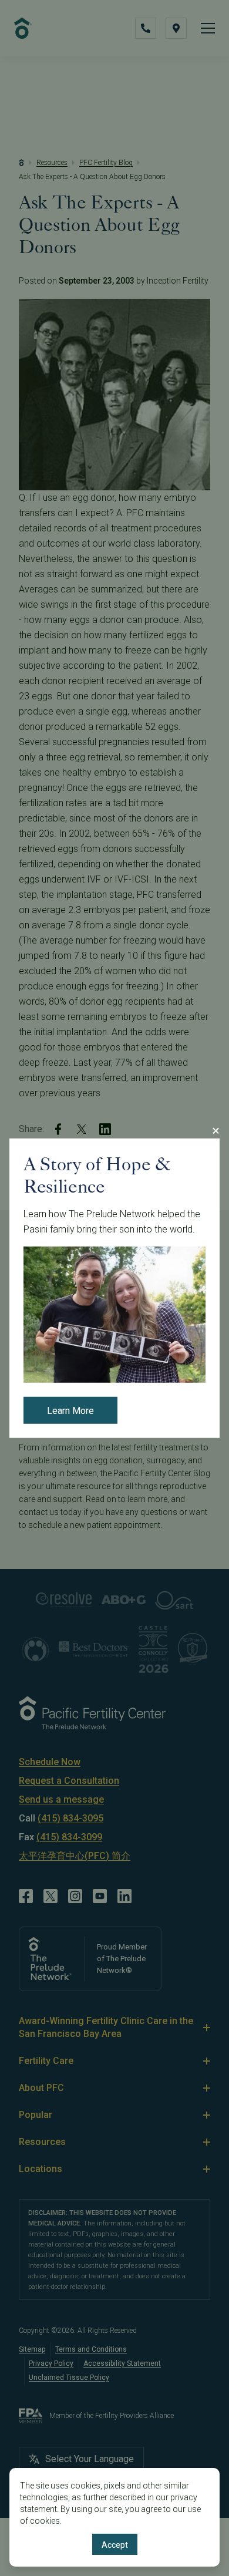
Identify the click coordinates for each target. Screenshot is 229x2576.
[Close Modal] (215, 1130)
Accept (115, 2545)
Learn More (70, 1411)
